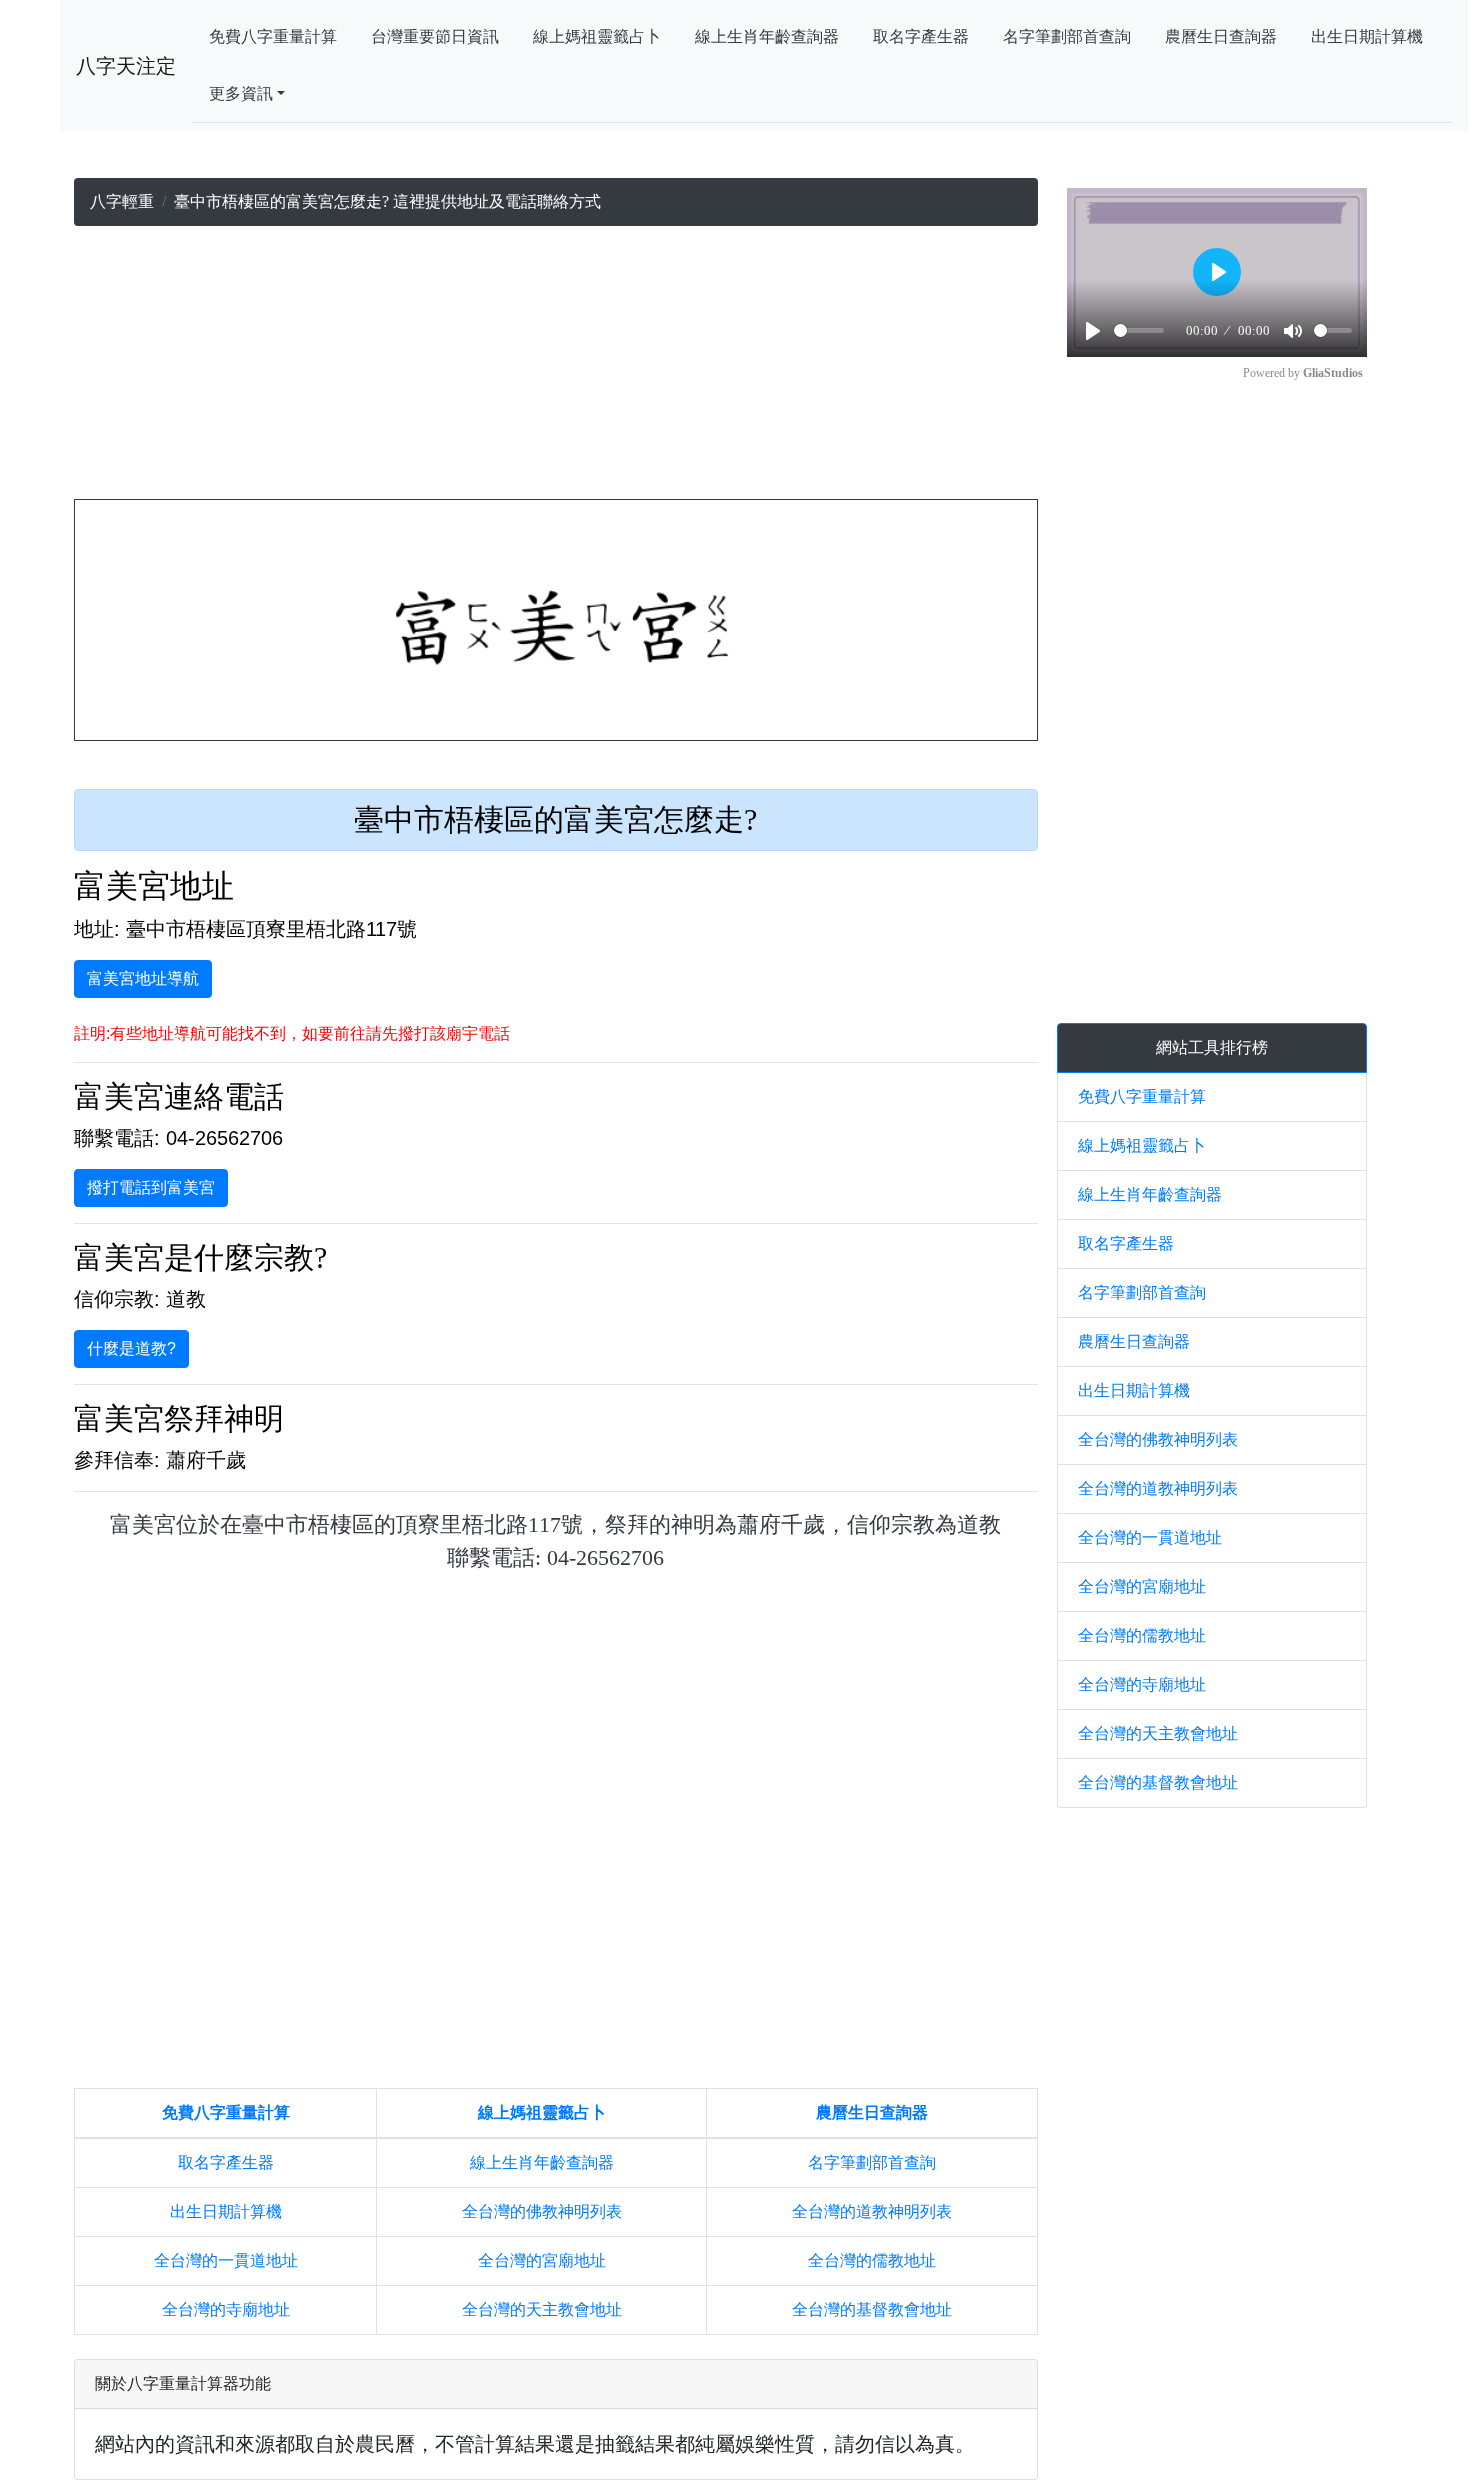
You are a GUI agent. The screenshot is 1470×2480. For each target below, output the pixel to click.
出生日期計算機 (1367, 36)
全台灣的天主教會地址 (542, 2309)
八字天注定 (126, 66)
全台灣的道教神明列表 (872, 2211)
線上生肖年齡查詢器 (767, 36)
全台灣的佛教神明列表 (542, 2211)
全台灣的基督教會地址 (872, 2309)
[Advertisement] (555, 367)
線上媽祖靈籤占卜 (597, 36)
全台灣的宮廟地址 (542, 2260)
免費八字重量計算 (273, 36)
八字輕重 (122, 201)
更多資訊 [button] (241, 93)
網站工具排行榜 (1212, 1047)
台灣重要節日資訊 (435, 36)
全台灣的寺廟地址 (226, 2309)
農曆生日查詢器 (1221, 36)
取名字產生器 (921, 36)
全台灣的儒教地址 (872, 2260)
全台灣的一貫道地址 (226, 2260)
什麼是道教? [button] (131, 1348)
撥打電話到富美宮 (151, 1187)
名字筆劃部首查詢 (1067, 36)
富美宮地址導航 (143, 978)
